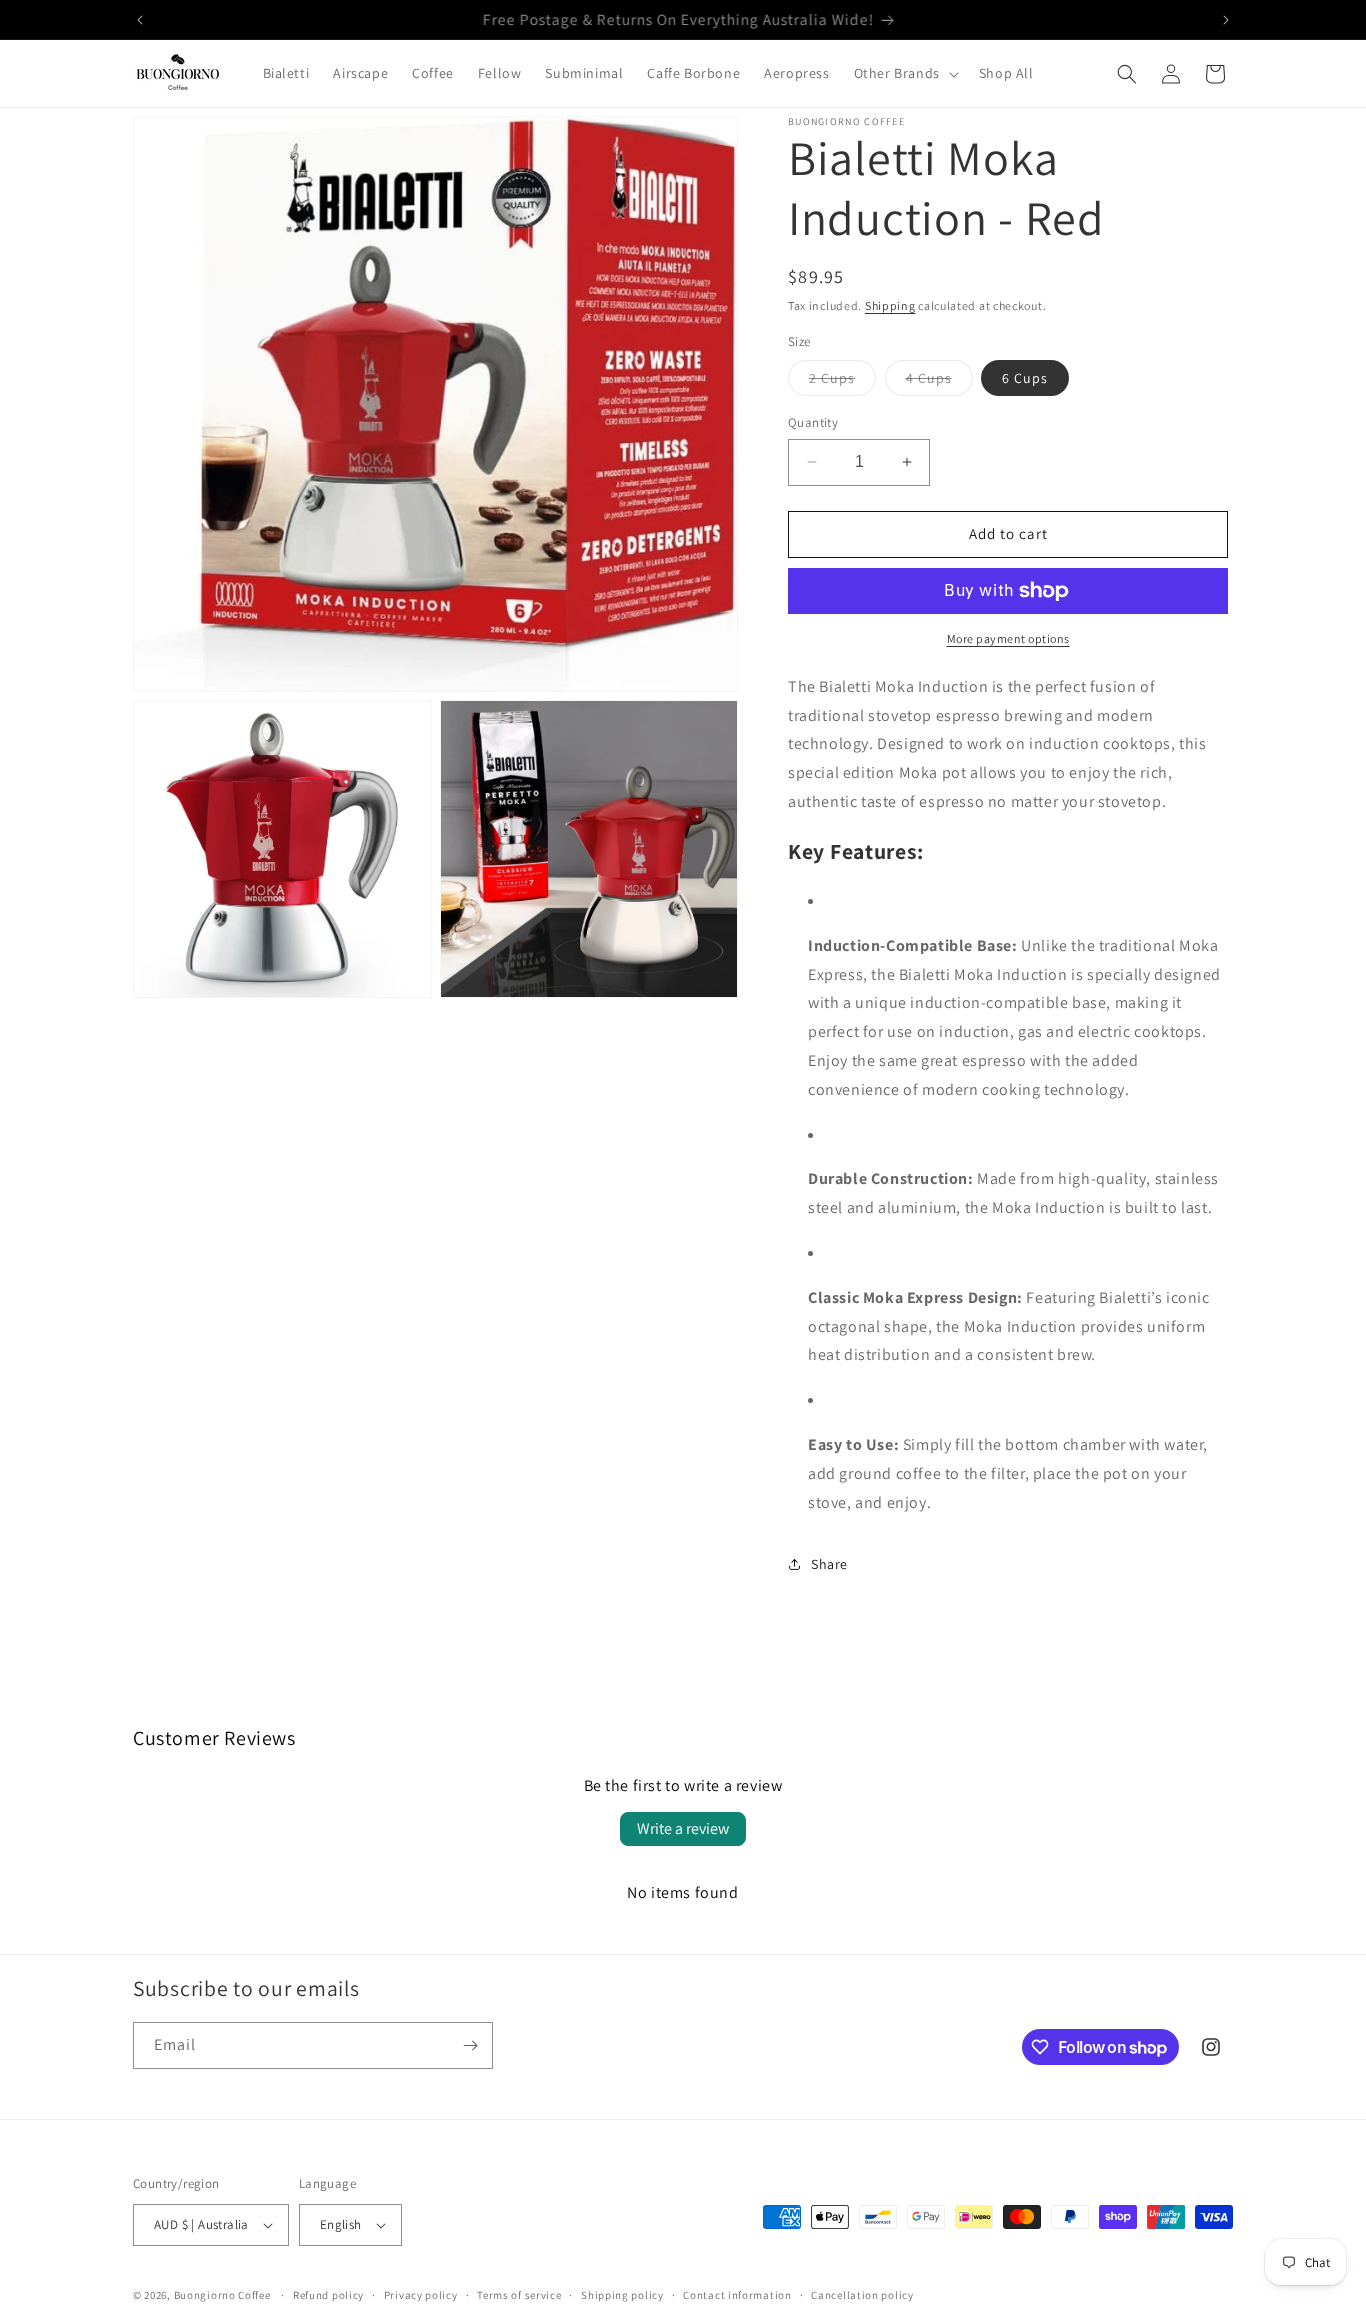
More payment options (1008, 638)
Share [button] (829, 1564)
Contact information (737, 2294)
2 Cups (842, 382)
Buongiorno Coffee (222, 2295)
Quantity (813, 422)
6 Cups (1025, 378)
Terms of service (519, 2294)
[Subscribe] (470, 2045)
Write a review (683, 1828)
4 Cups (939, 382)
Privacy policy (421, 2294)
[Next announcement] (1226, 20)
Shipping (890, 305)
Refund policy (328, 2294)
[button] (904, 74)
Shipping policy (622, 2294)
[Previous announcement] (140, 20)
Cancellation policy (862, 2294)
